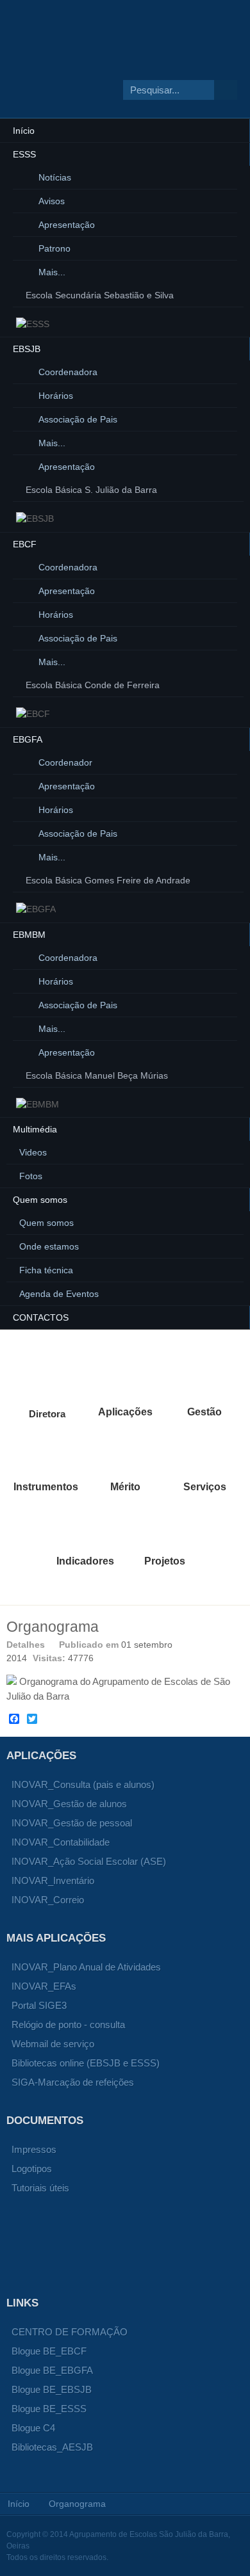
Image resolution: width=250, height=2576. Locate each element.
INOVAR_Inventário (53, 1880)
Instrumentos (46, 1453)
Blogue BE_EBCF (49, 2351)
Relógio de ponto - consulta (68, 2025)
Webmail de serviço (53, 2044)
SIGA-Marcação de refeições (73, 2082)
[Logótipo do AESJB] (103, 72)
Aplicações (125, 1378)
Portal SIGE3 (39, 2005)
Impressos (34, 2149)
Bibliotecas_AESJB (52, 2447)
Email (237, 1644)
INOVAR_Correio (48, 1900)
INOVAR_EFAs (44, 1986)
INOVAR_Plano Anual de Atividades (86, 1967)
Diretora (46, 1378)
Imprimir (222, 1644)
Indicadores (85, 1527)
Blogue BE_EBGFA (52, 2370)
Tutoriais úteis (40, 2188)
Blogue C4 (33, 2428)
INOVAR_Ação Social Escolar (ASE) (89, 1861)
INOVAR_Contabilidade (61, 1842)
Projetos (165, 1527)
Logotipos (32, 2169)
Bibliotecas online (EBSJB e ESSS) (86, 2063)
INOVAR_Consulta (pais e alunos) (83, 1784)
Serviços (204, 1453)
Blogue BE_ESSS (49, 2409)
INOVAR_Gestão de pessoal (72, 1823)
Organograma (53, 1627)
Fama (125, 1453)
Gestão (204, 1378)
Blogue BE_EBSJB (52, 2389)
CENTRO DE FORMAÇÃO (70, 2332)
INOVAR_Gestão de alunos (69, 1804)
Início (19, 2504)
